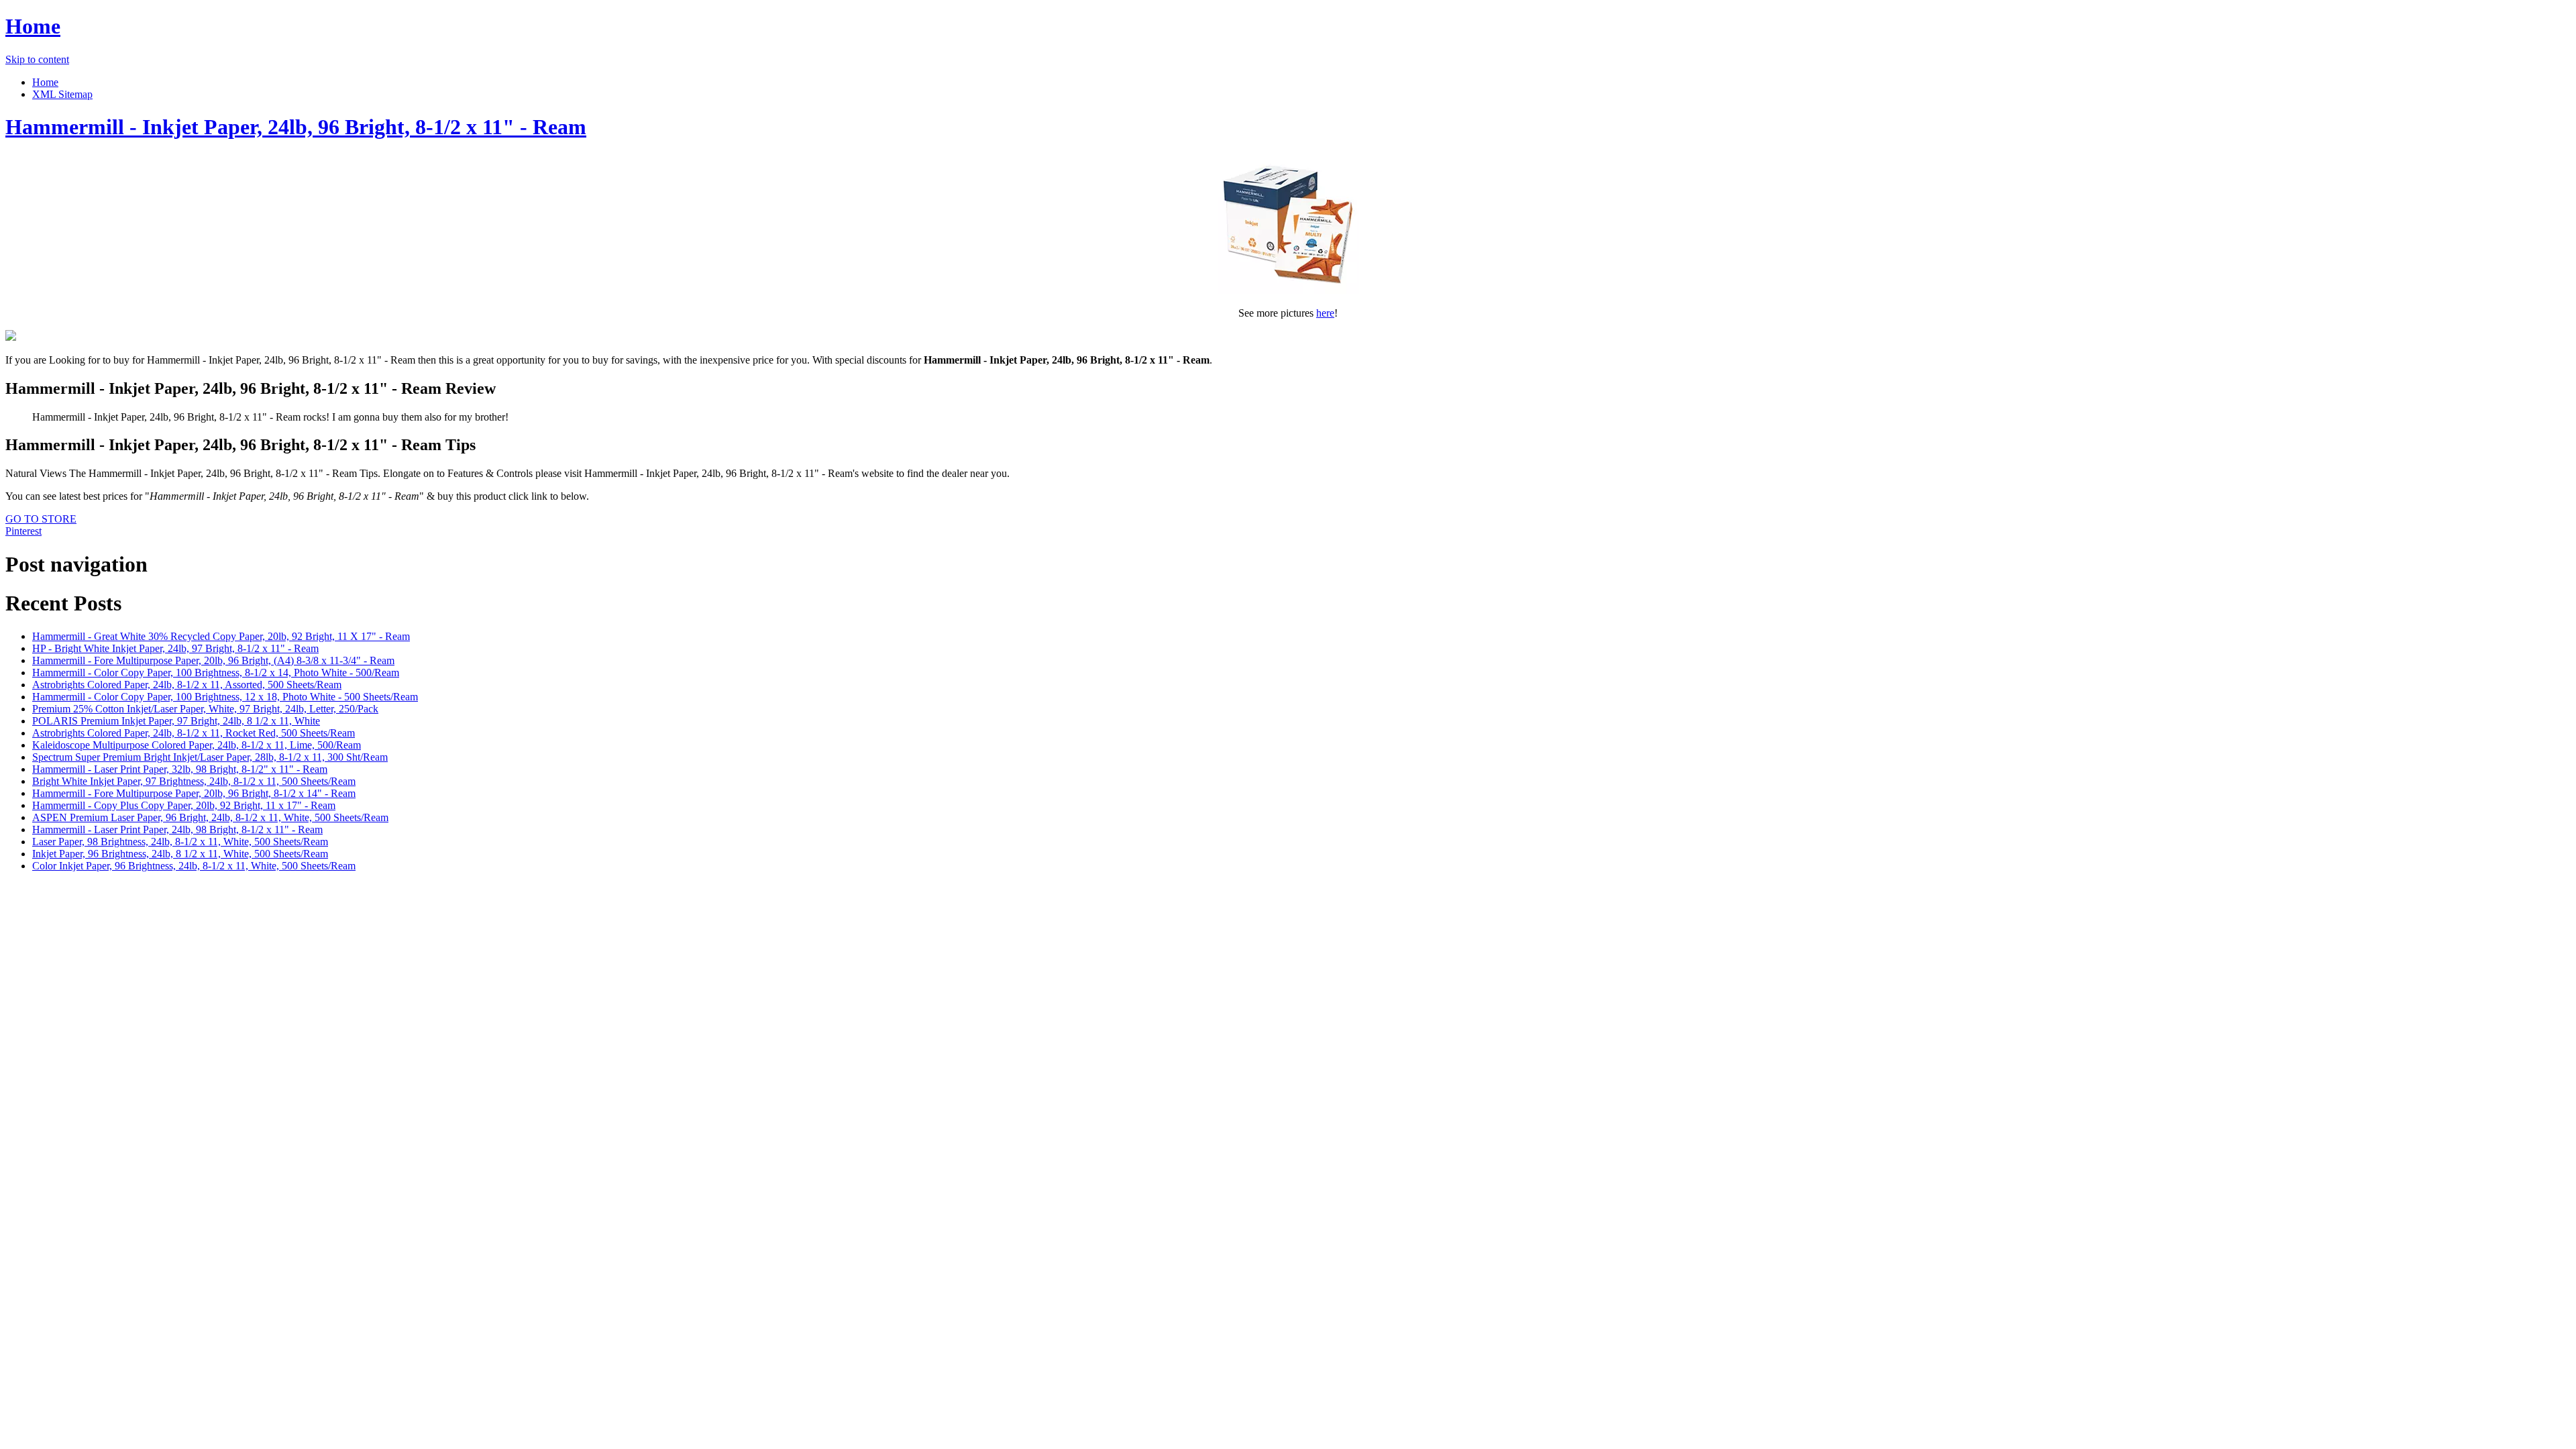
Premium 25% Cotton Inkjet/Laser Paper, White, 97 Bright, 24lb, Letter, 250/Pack (205, 709)
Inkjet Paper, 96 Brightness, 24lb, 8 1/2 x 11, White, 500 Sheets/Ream (180, 854)
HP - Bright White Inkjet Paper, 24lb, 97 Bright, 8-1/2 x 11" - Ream (175, 648)
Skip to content (37, 59)
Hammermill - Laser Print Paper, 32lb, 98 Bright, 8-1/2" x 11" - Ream (180, 769)
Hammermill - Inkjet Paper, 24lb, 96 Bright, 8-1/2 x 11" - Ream (296, 127)
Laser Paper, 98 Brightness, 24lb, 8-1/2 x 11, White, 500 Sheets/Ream (180, 842)
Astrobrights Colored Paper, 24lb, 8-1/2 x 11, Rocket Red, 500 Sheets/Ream (194, 733)
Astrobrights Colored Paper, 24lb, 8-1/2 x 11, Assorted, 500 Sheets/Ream (187, 685)
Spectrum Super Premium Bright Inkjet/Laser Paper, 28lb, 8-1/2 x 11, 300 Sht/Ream (210, 757)
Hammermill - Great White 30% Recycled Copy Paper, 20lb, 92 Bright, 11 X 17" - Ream (221, 636)
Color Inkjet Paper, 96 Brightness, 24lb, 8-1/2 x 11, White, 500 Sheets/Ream (194, 866)
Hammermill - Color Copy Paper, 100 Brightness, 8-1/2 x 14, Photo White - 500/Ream (216, 673)
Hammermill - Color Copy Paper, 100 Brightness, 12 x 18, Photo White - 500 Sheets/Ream (225, 697)
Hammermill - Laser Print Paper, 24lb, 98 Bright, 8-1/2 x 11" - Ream (177, 829)
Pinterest (23, 531)
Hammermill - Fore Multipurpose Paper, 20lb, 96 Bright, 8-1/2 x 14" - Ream (194, 793)
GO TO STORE (41, 519)
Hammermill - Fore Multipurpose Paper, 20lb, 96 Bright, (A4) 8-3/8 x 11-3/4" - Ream (213, 660)
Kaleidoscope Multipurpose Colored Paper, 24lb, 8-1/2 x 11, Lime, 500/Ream (197, 745)
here (1325, 313)
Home (33, 26)
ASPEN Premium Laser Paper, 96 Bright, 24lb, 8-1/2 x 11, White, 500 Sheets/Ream (210, 817)
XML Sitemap (62, 94)
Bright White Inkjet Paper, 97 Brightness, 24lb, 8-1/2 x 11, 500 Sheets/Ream (194, 781)
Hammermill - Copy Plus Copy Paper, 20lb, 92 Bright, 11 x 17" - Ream (184, 805)
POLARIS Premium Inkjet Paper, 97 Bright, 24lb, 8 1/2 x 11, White (176, 721)
